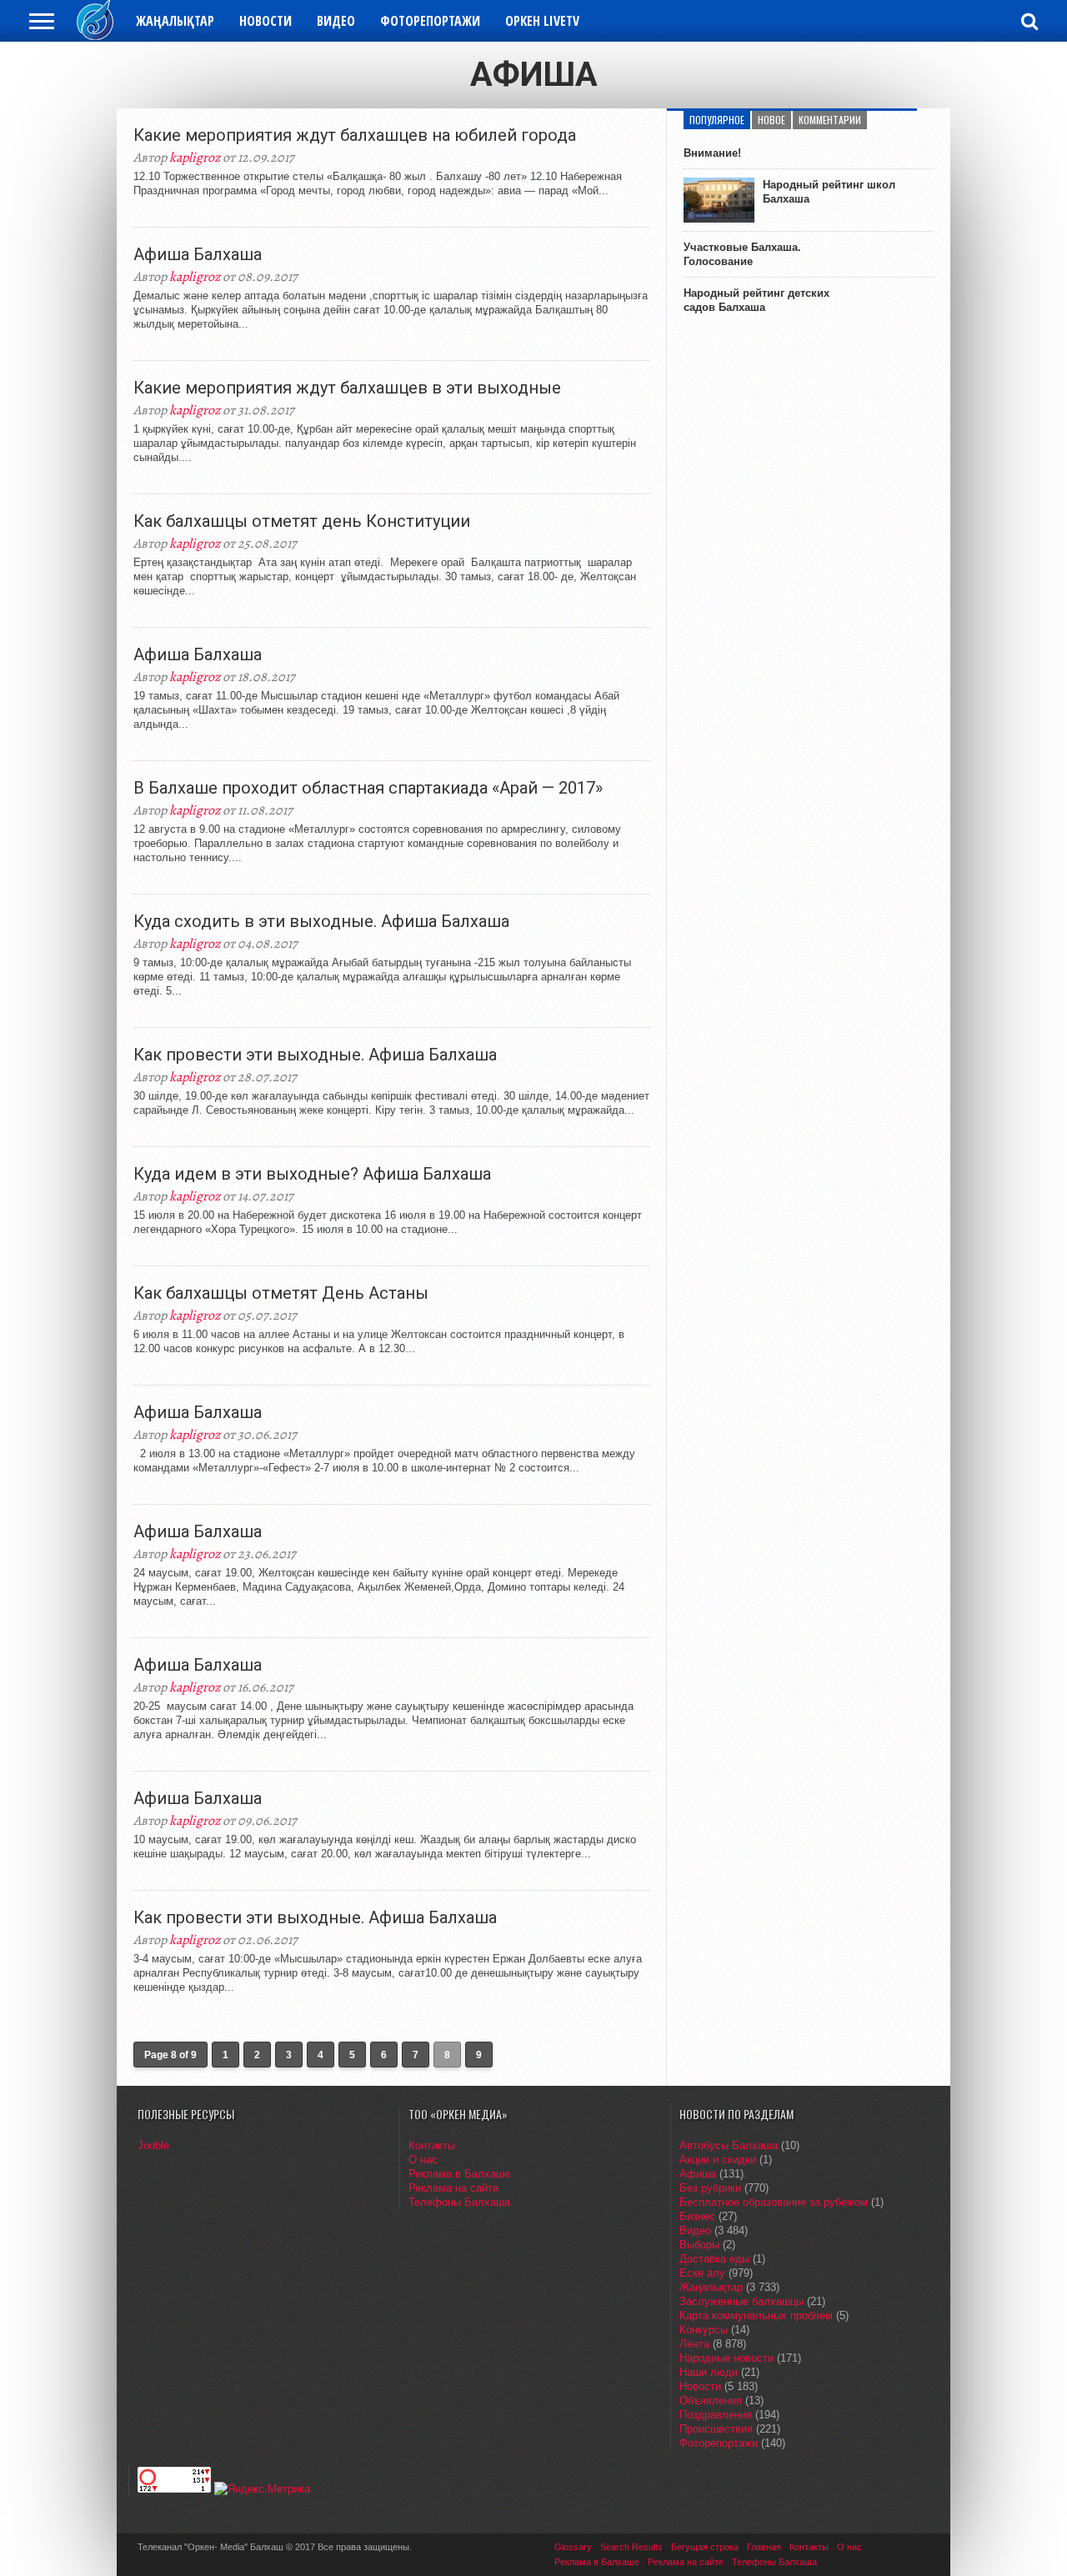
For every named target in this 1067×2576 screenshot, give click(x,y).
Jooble (153, 2145)
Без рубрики (710, 2188)
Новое (771, 120)
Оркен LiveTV (542, 21)
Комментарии (830, 120)
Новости (265, 21)
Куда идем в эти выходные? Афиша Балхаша (312, 1174)
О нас (423, 2160)
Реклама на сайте (453, 2188)
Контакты (432, 2145)
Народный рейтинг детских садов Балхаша (756, 300)
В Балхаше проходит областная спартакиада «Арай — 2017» (368, 788)
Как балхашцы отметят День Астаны (281, 1293)
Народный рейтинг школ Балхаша (829, 192)
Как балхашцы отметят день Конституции (302, 521)
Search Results (631, 2547)
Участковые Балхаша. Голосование (742, 254)
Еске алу (702, 2273)
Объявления (711, 2401)
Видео (336, 21)
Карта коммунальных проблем (756, 2315)
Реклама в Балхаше (459, 2174)
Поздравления (716, 2415)
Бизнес (697, 2216)
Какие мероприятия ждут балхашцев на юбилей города (355, 135)
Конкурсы (704, 2330)
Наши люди (709, 2372)
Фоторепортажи (430, 21)
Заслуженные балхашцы (741, 2301)
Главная (764, 2547)
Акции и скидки (718, 2160)
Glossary (573, 2547)
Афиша (698, 2174)
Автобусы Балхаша (729, 2145)
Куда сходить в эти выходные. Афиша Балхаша (321, 921)
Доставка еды (714, 2259)
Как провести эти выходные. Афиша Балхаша (315, 1055)
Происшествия (716, 2429)
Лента (694, 2344)
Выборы (699, 2245)
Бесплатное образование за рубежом (774, 2202)
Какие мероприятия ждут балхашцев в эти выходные (347, 388)
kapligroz (195, 158)
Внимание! (712, 153)
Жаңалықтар (175, 21)
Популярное (717, 120)
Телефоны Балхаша (459, 2202)
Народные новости (726, 2358)
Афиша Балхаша (198, 254)
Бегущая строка (705, 2547)
